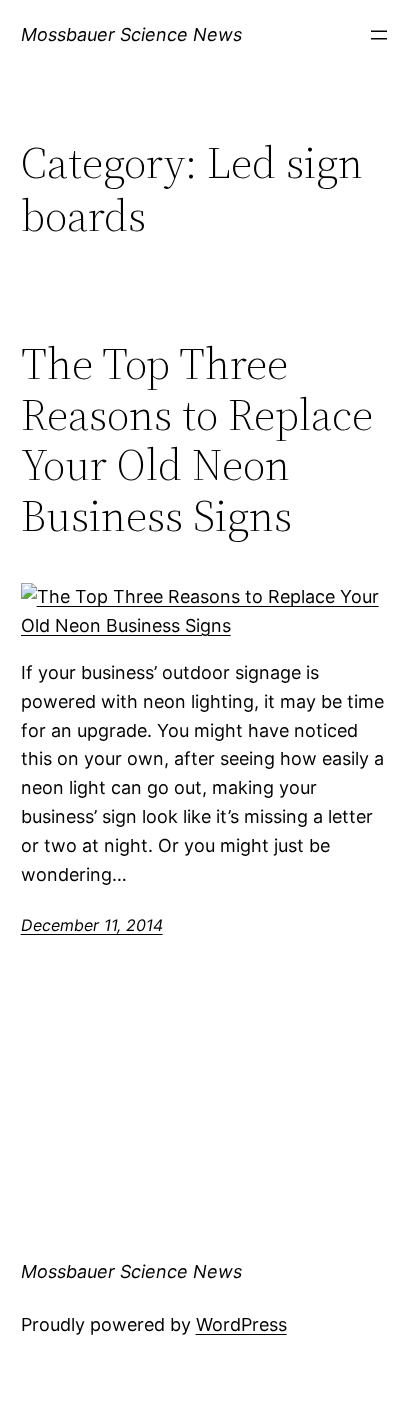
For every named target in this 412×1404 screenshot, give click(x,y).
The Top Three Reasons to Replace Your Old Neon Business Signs (197, 440)
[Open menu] (379, 35)
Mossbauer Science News (131, 34)
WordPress (241, 1324)
